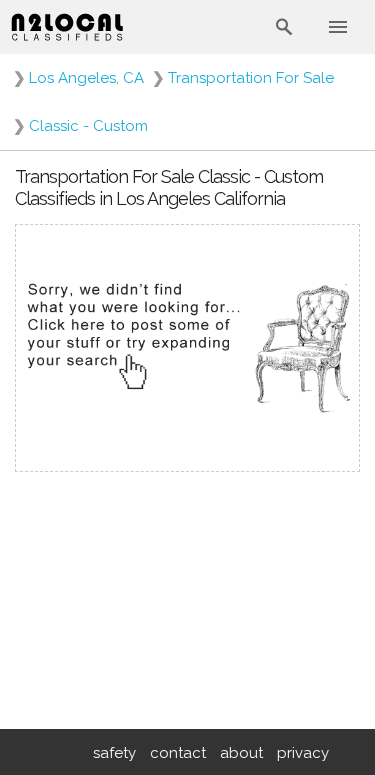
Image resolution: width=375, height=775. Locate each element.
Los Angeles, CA (86, 78)
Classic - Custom (88, 126)
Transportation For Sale (251, 78)
